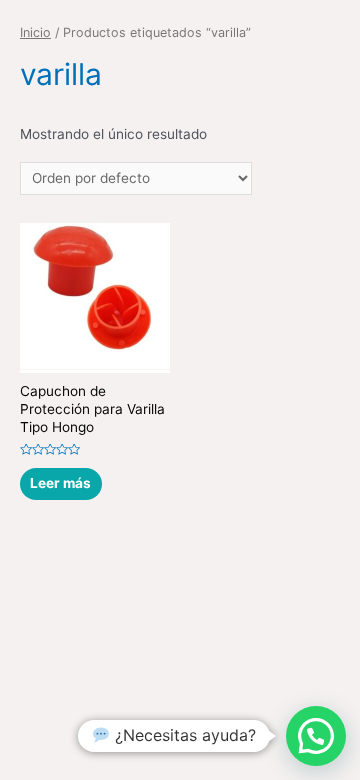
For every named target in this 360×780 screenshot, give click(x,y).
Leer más (60, 483)
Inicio (35, 32)
